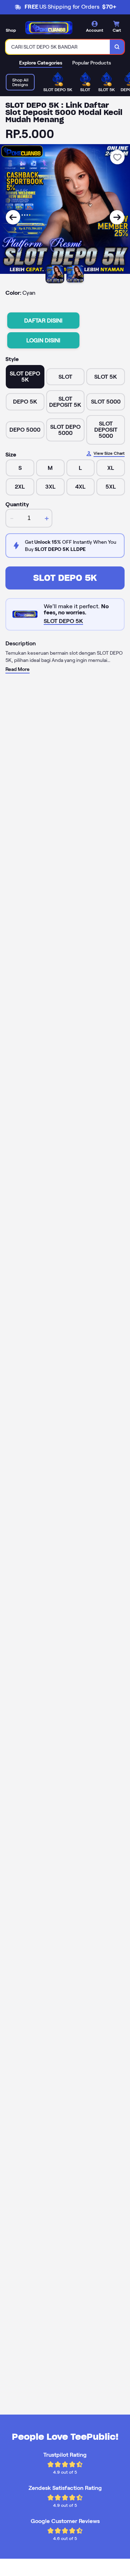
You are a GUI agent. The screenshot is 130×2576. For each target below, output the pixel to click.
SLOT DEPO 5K (65, 578)
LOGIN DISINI (43, 340)
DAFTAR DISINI (43, 321)
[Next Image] (117, 217)
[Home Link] (49, 28)
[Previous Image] (13, 217)
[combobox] (58, 47)
